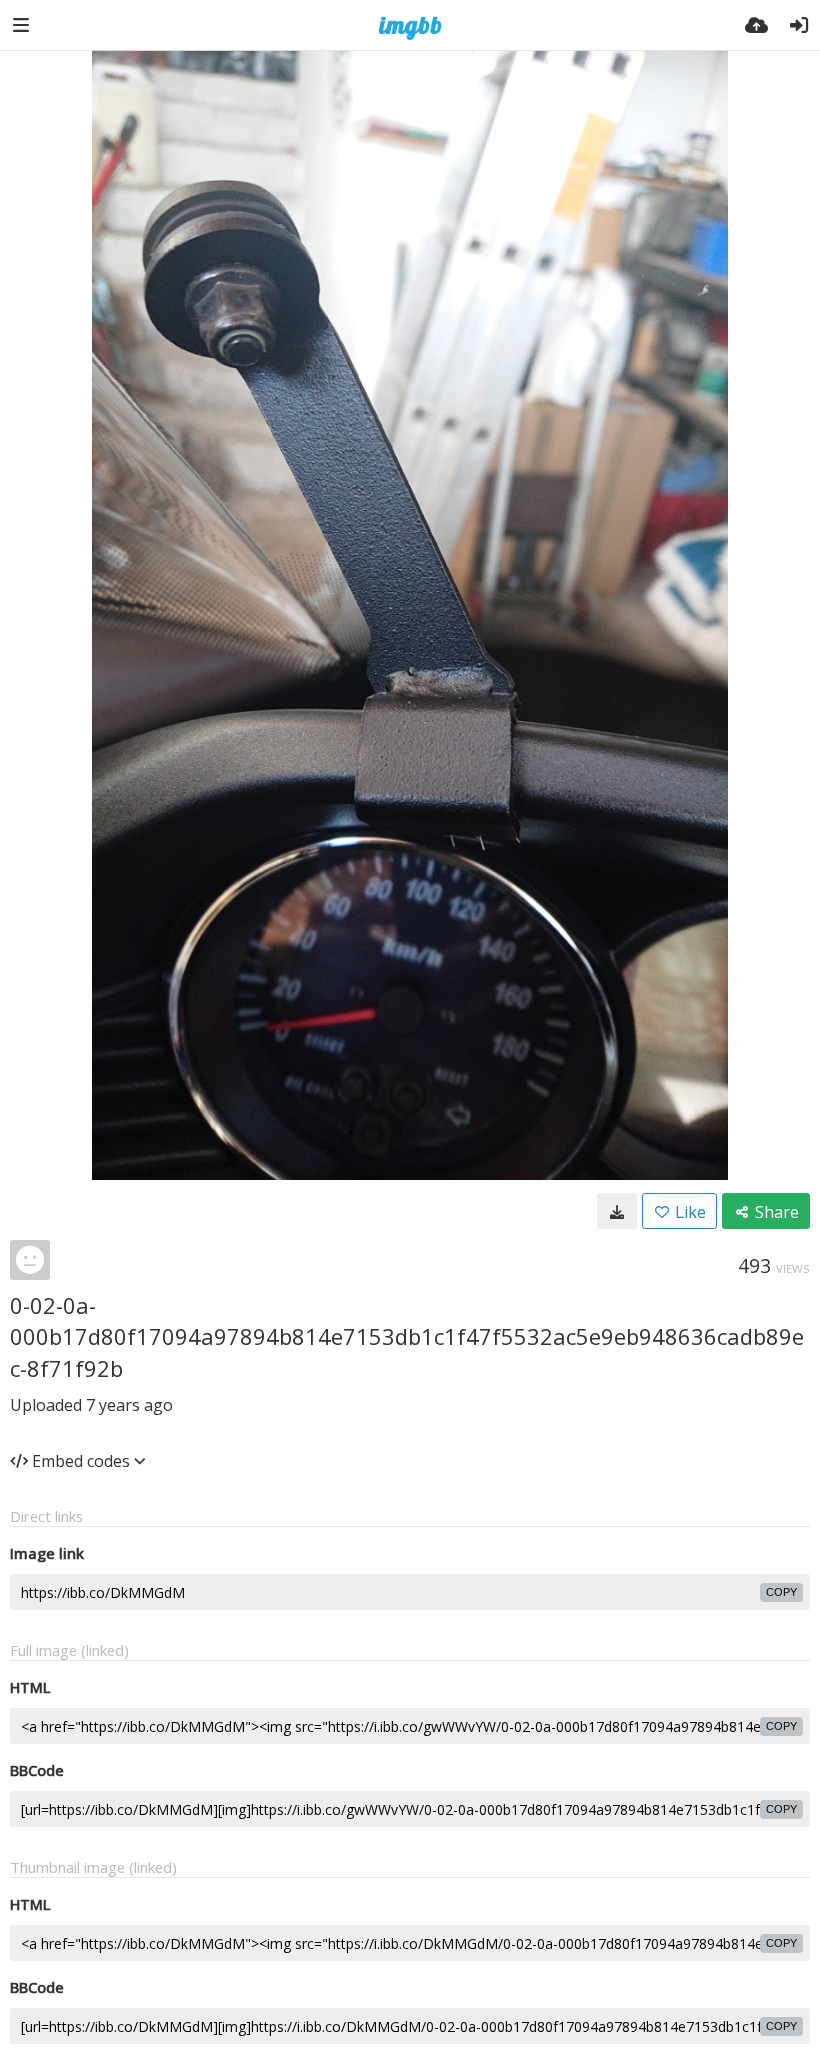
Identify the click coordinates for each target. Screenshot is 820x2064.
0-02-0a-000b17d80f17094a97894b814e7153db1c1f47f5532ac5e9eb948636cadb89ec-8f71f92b (407, 1336)
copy (781, 1592)
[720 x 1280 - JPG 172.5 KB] (617, 1211)
